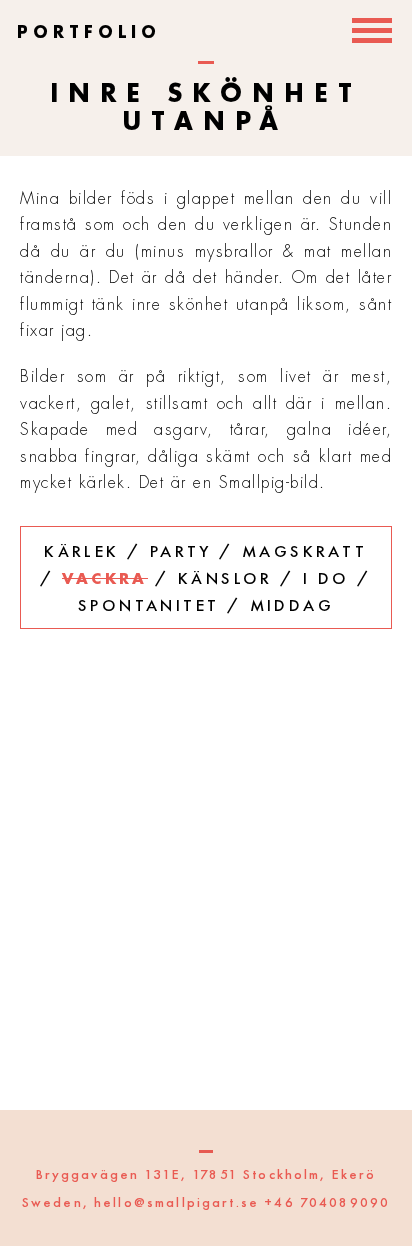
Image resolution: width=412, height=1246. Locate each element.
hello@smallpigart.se (176, 1202)
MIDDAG (292, 605)
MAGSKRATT (305, 551)
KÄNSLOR (225, 578)
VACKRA (104, 579)
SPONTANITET (148, 605)
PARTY (181, 551)
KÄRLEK (81, 551)
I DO (326, 578)
